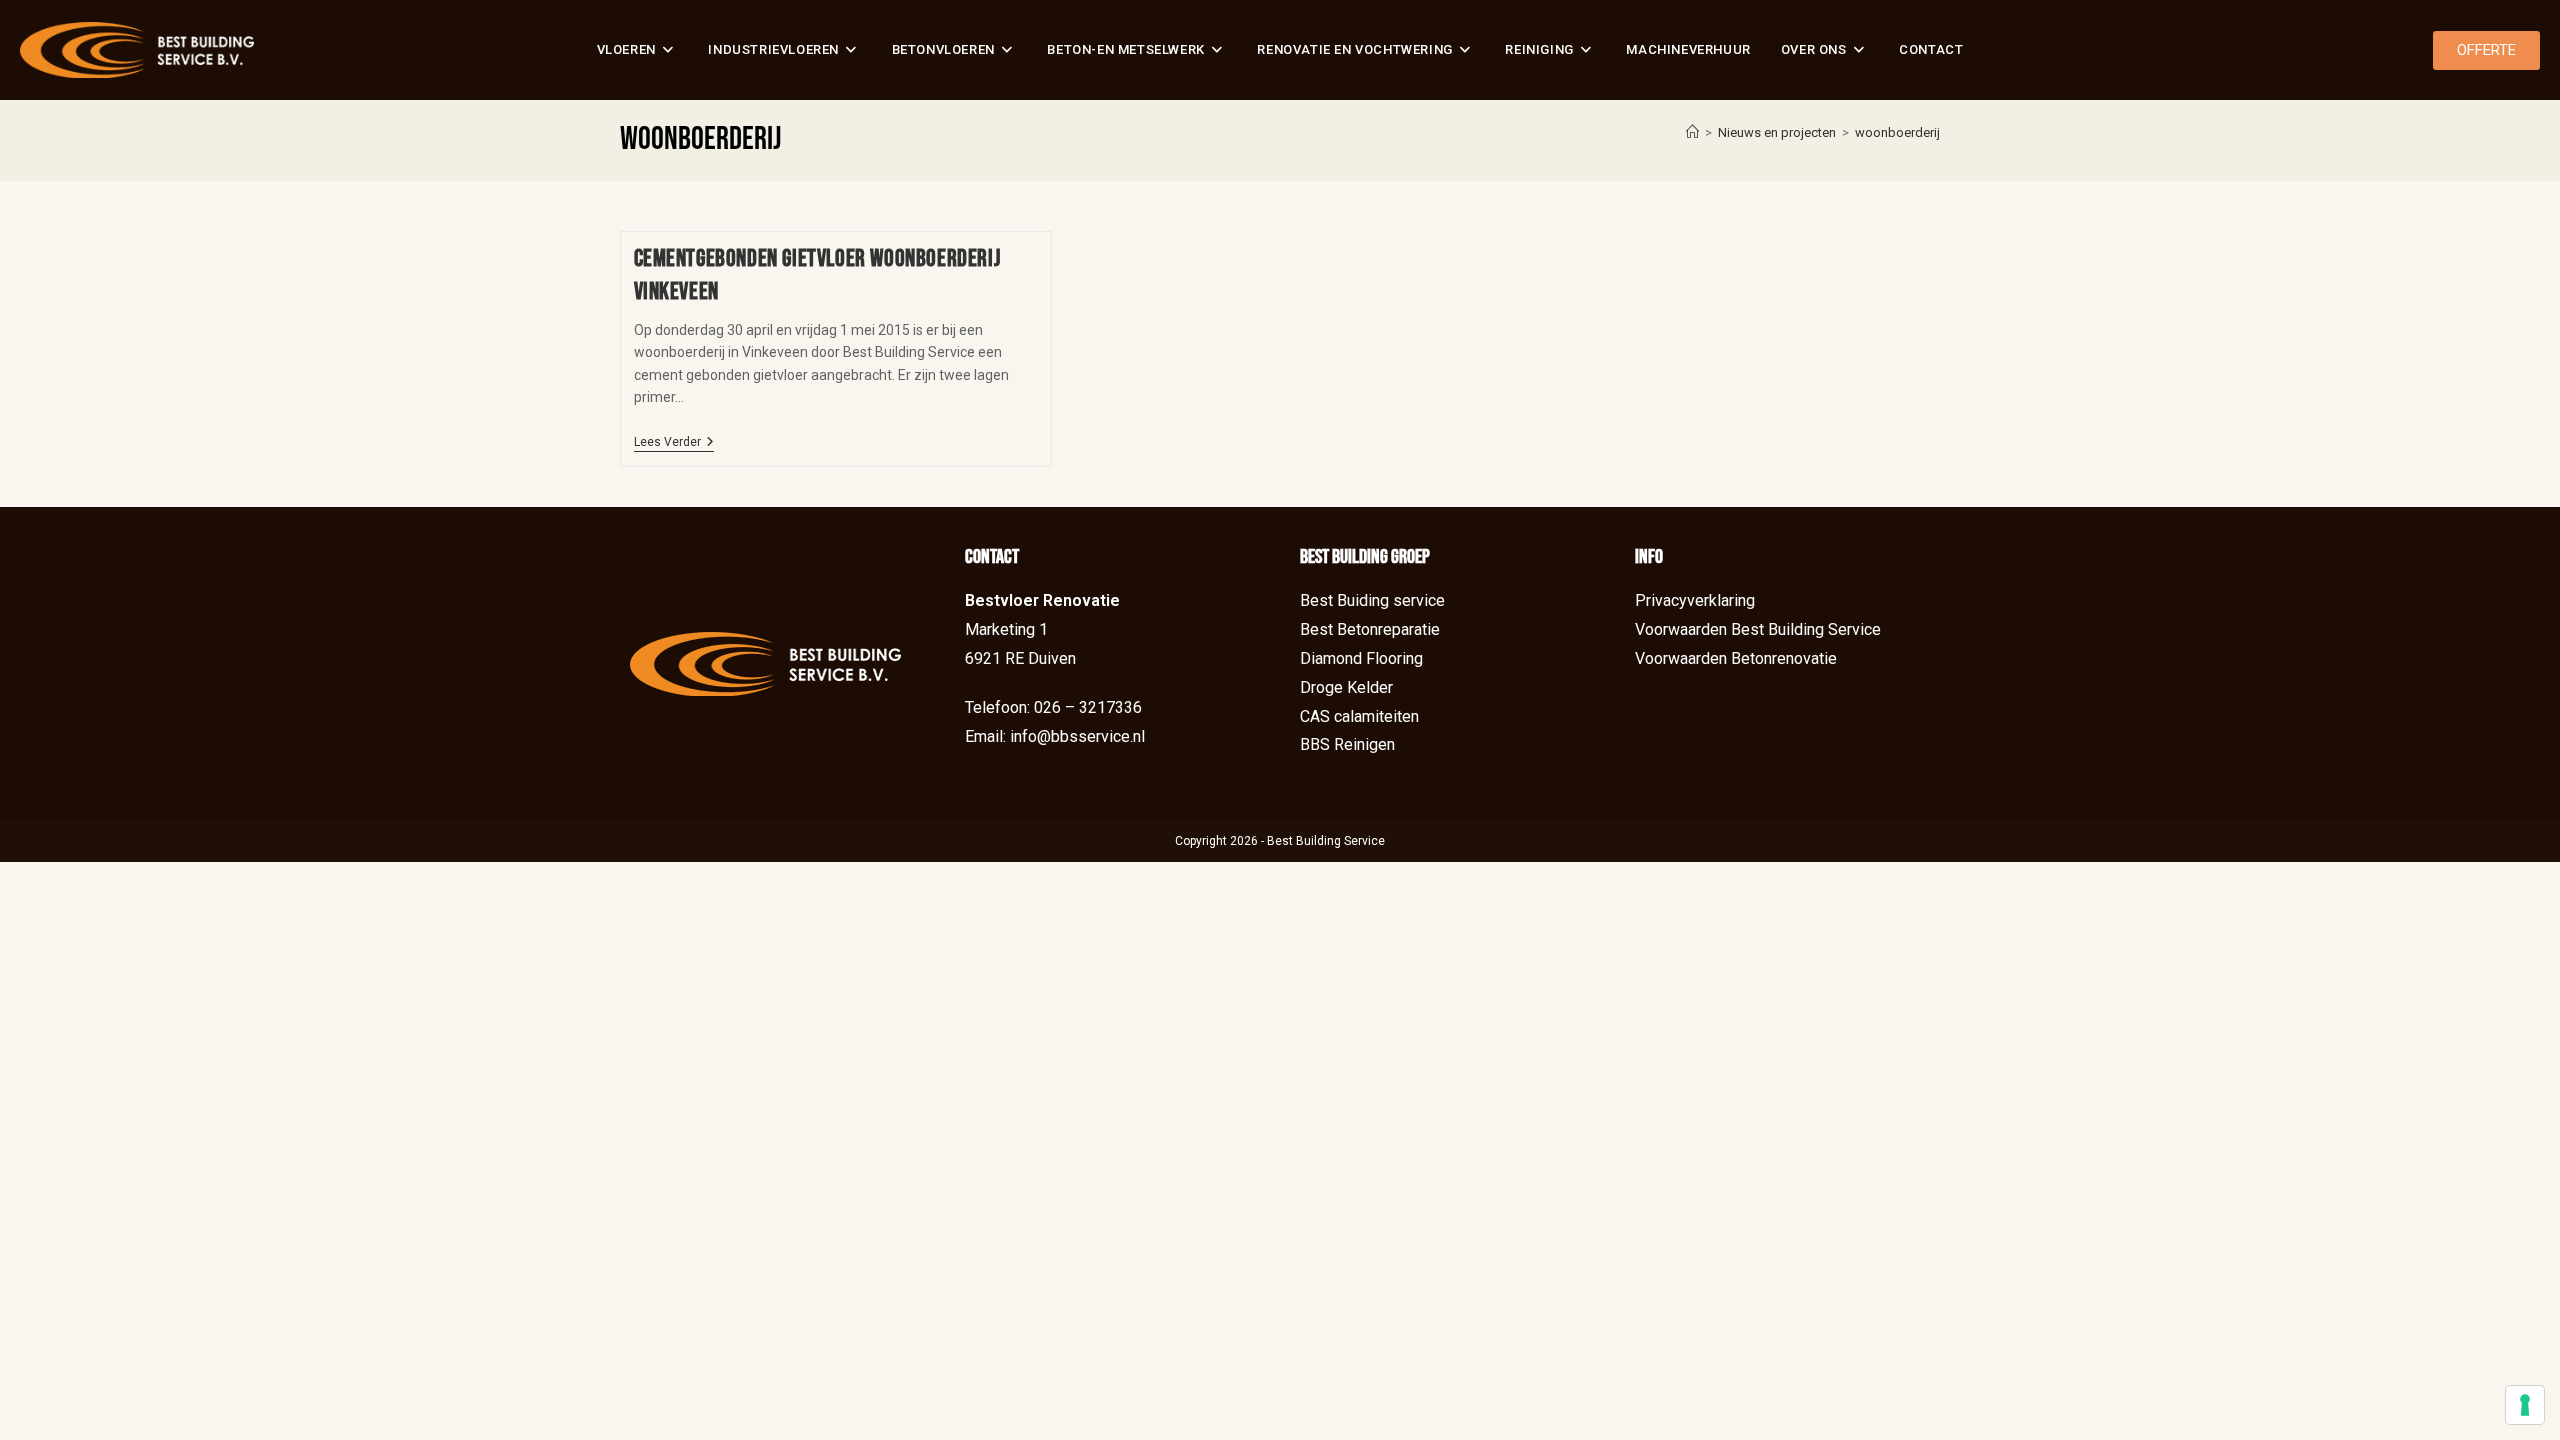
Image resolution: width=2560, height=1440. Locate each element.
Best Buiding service (1372, 600)
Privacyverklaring (1695, 600)
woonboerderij (1897, 132)
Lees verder (674, 442)
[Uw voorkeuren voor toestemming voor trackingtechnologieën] (2525, 1405)
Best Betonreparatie (1370, 629)
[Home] (1692, 132)
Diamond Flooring (1361, 658)
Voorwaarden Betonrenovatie (1736, 658)
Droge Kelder (1346, 687)
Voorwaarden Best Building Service (1758, 629)
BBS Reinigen (1347, 744)
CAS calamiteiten (1359, 716)
